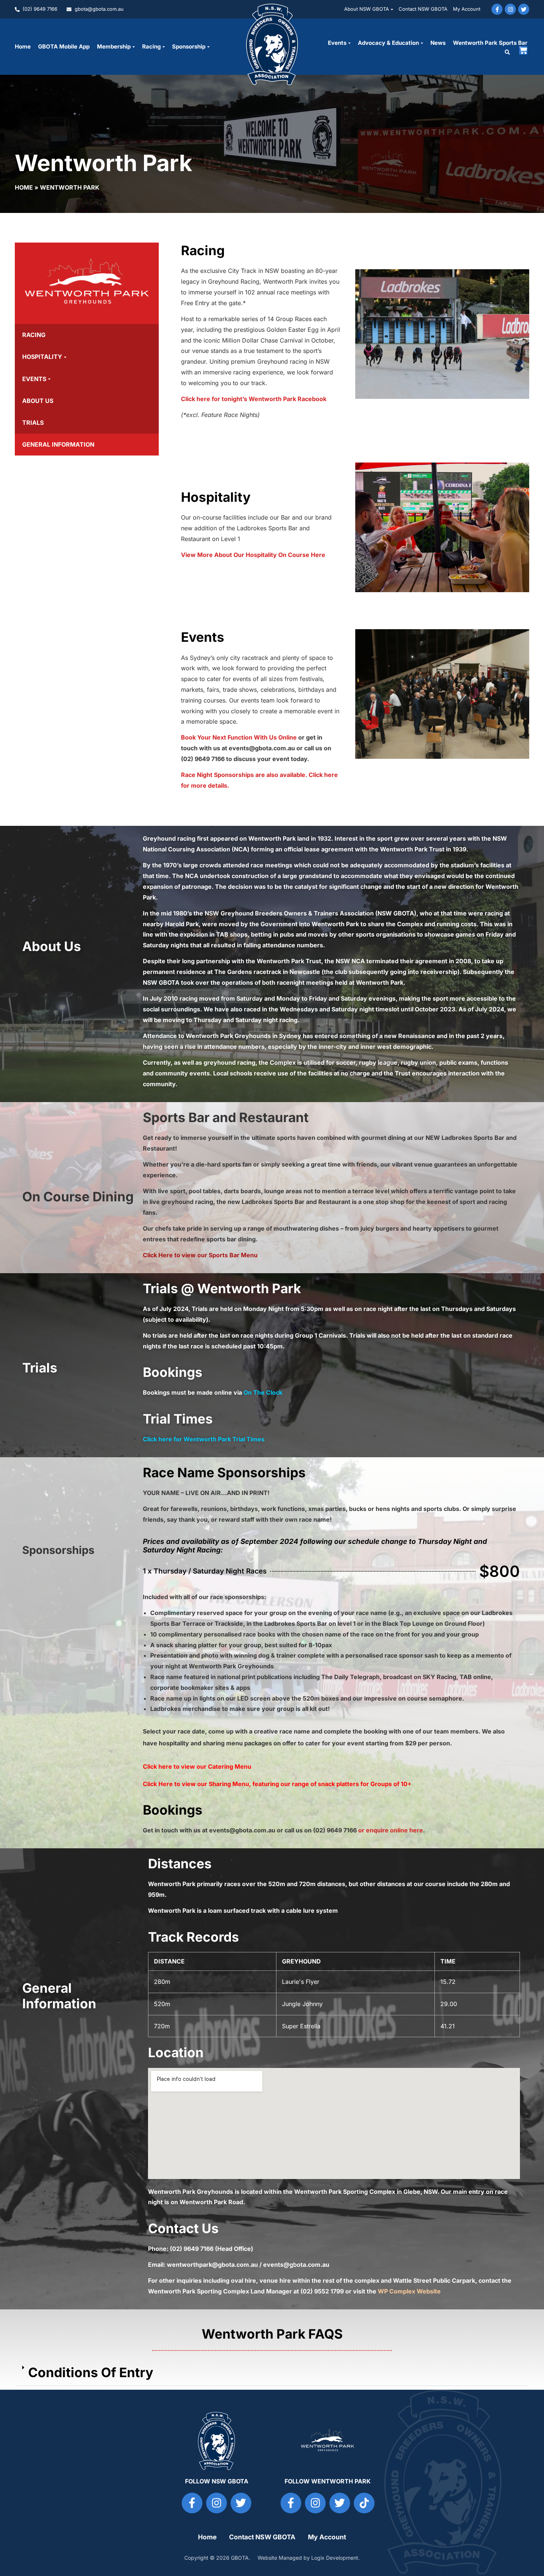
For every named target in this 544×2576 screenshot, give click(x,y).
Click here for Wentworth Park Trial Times (204, 1439)
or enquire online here (391, 1830)
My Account (467, 9)
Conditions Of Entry (91, 2372)
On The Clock (263, 1392)
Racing (34, 335)
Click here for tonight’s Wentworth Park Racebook (254, 399)
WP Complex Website (409, 2291)
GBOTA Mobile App (64, 46)
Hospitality (42, 357)
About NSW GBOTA (367, 9)
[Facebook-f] (497, 9)
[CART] (523, 50)
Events (337, 43)
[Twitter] (524, 9)
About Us (38, 401)
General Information (58, 444)
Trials (33, 423)
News (438, 43)
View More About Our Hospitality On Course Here (253, 555)
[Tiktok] (364, 2503)
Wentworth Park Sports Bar (490, 43)
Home (23, 46)
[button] (507, 52)
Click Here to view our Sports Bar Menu (200, 1255)
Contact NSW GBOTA (423, 9)
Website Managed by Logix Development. (309, 2558)
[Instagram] (510, 9)
